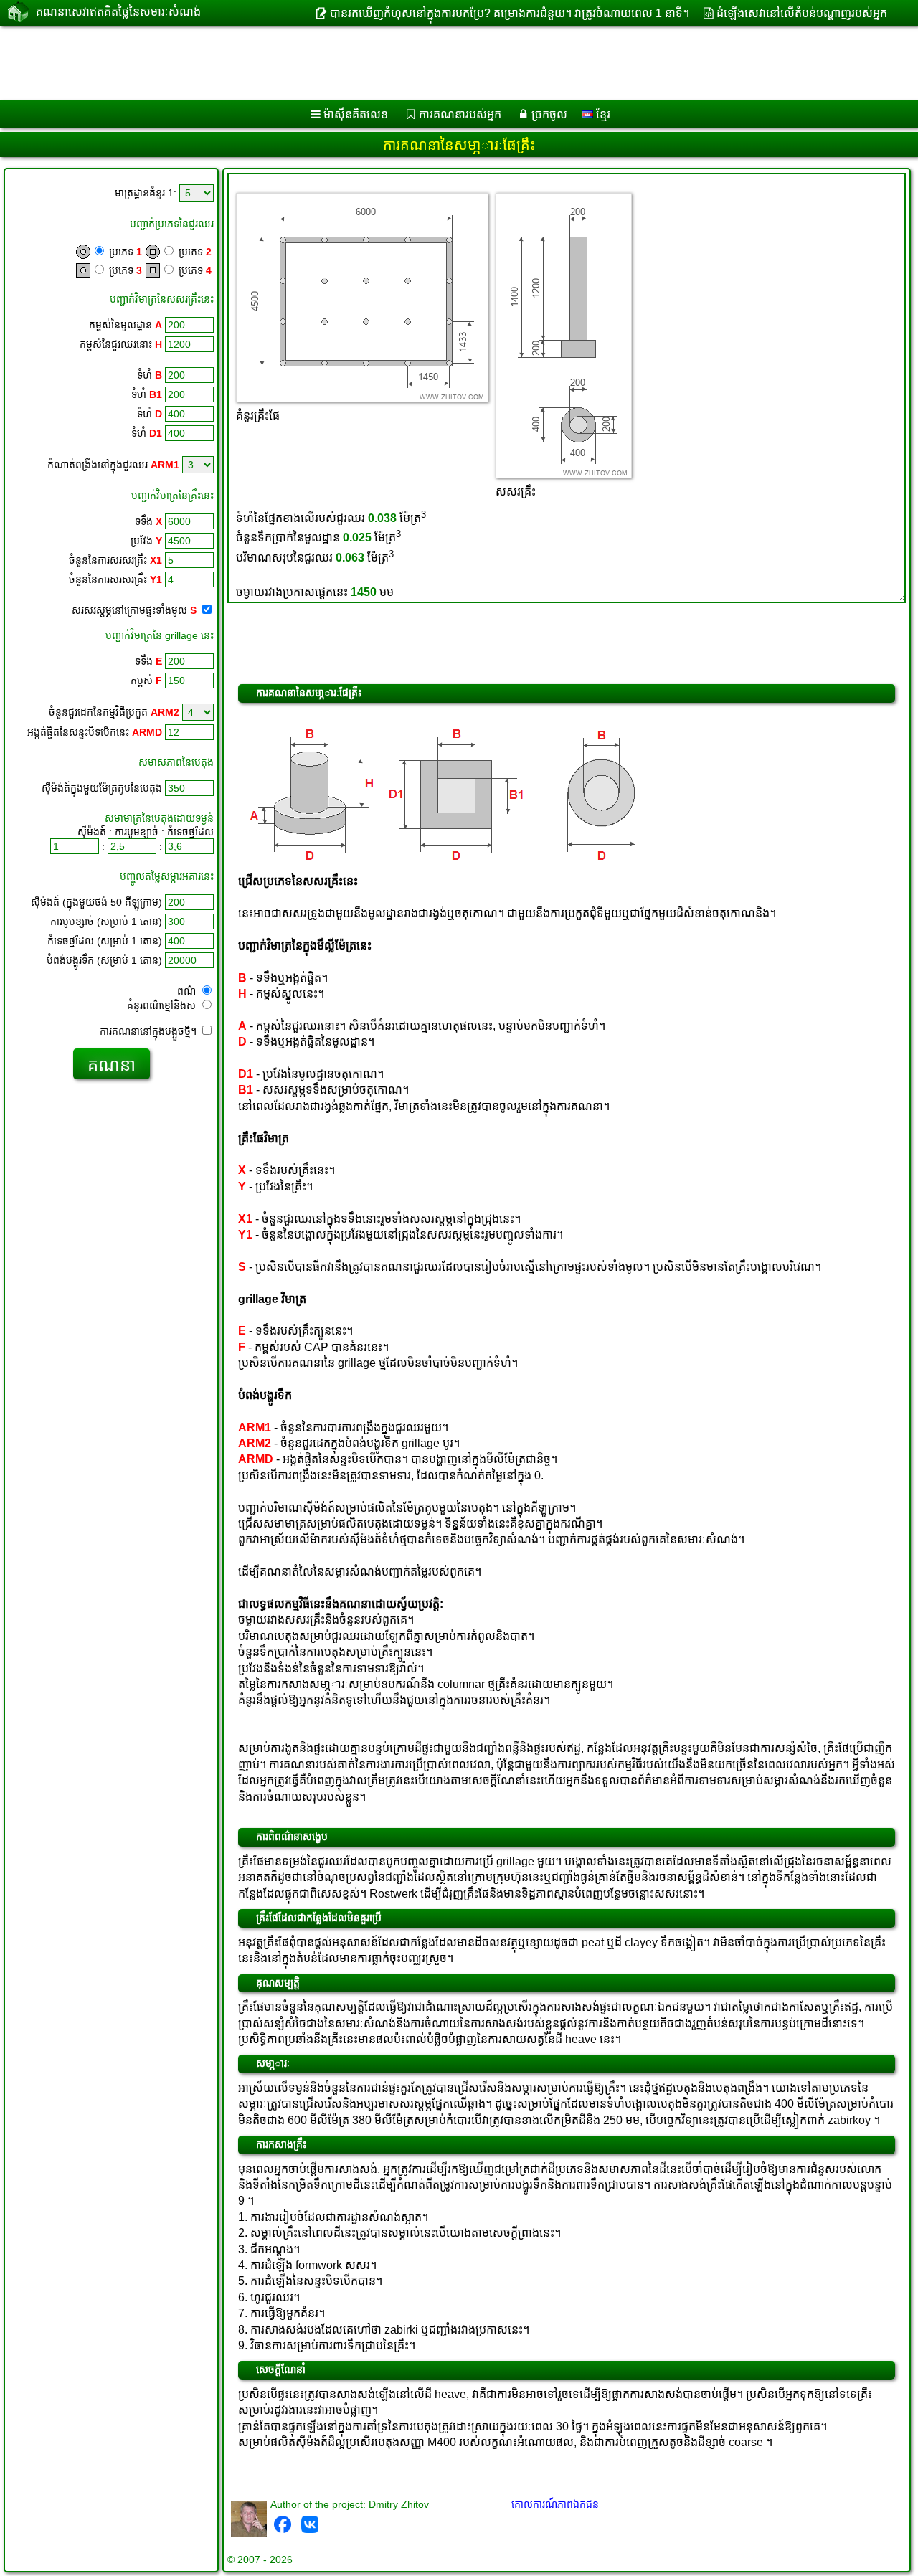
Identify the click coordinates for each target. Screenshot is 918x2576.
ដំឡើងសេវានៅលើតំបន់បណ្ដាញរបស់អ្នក (802, 13)
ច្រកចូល (549, 114)
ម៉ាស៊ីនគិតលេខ (356, 114)
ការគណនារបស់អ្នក (460, 114)
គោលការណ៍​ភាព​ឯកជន (555, 2504)
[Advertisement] (435, 63)
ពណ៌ (188, 991)
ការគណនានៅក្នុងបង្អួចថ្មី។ (150, 1031)
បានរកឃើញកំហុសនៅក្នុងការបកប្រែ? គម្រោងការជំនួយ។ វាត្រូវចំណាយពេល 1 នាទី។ (509, 13)
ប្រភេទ (124, 252)
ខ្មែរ (602, 114)
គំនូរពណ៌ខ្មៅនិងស (163, 1005)
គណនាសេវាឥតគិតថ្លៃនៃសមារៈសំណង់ (118, 12)
